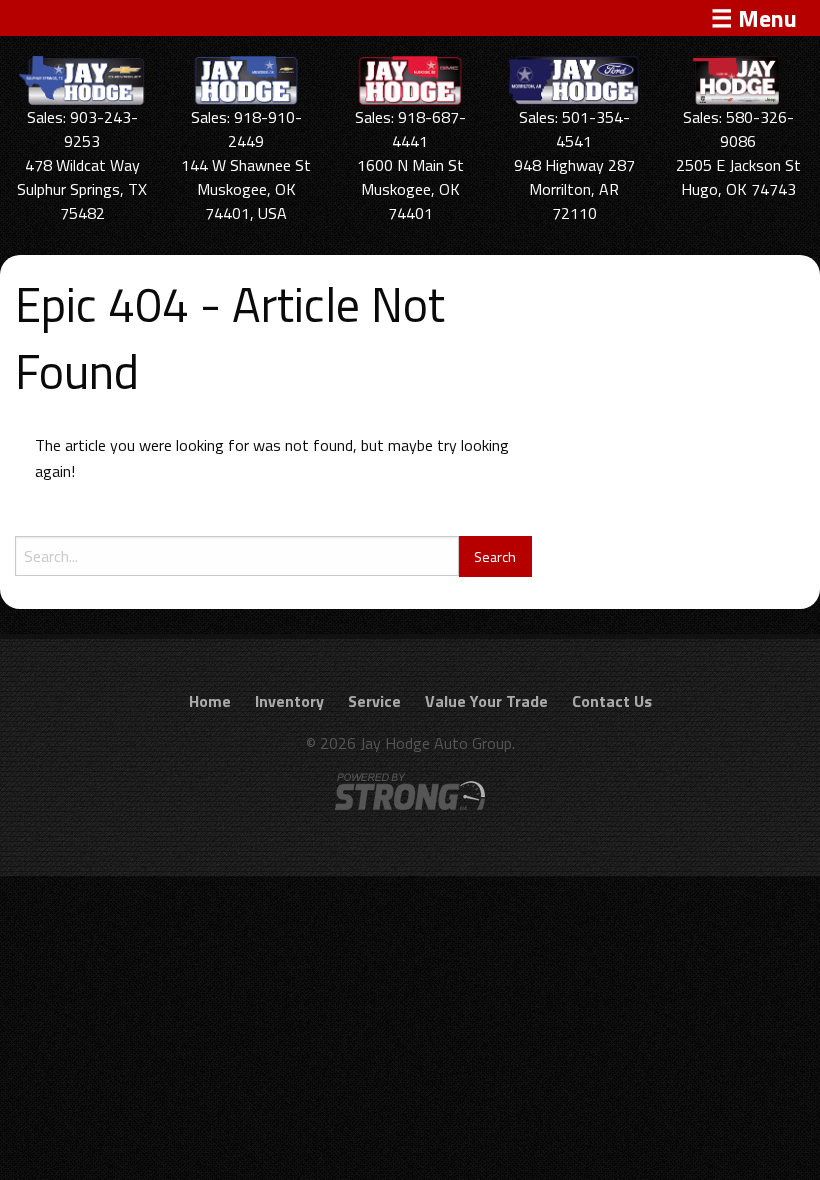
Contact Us (612, 701)
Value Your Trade (486, 701)
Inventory (289, 701)
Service (374, 701)
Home (210, 701)
